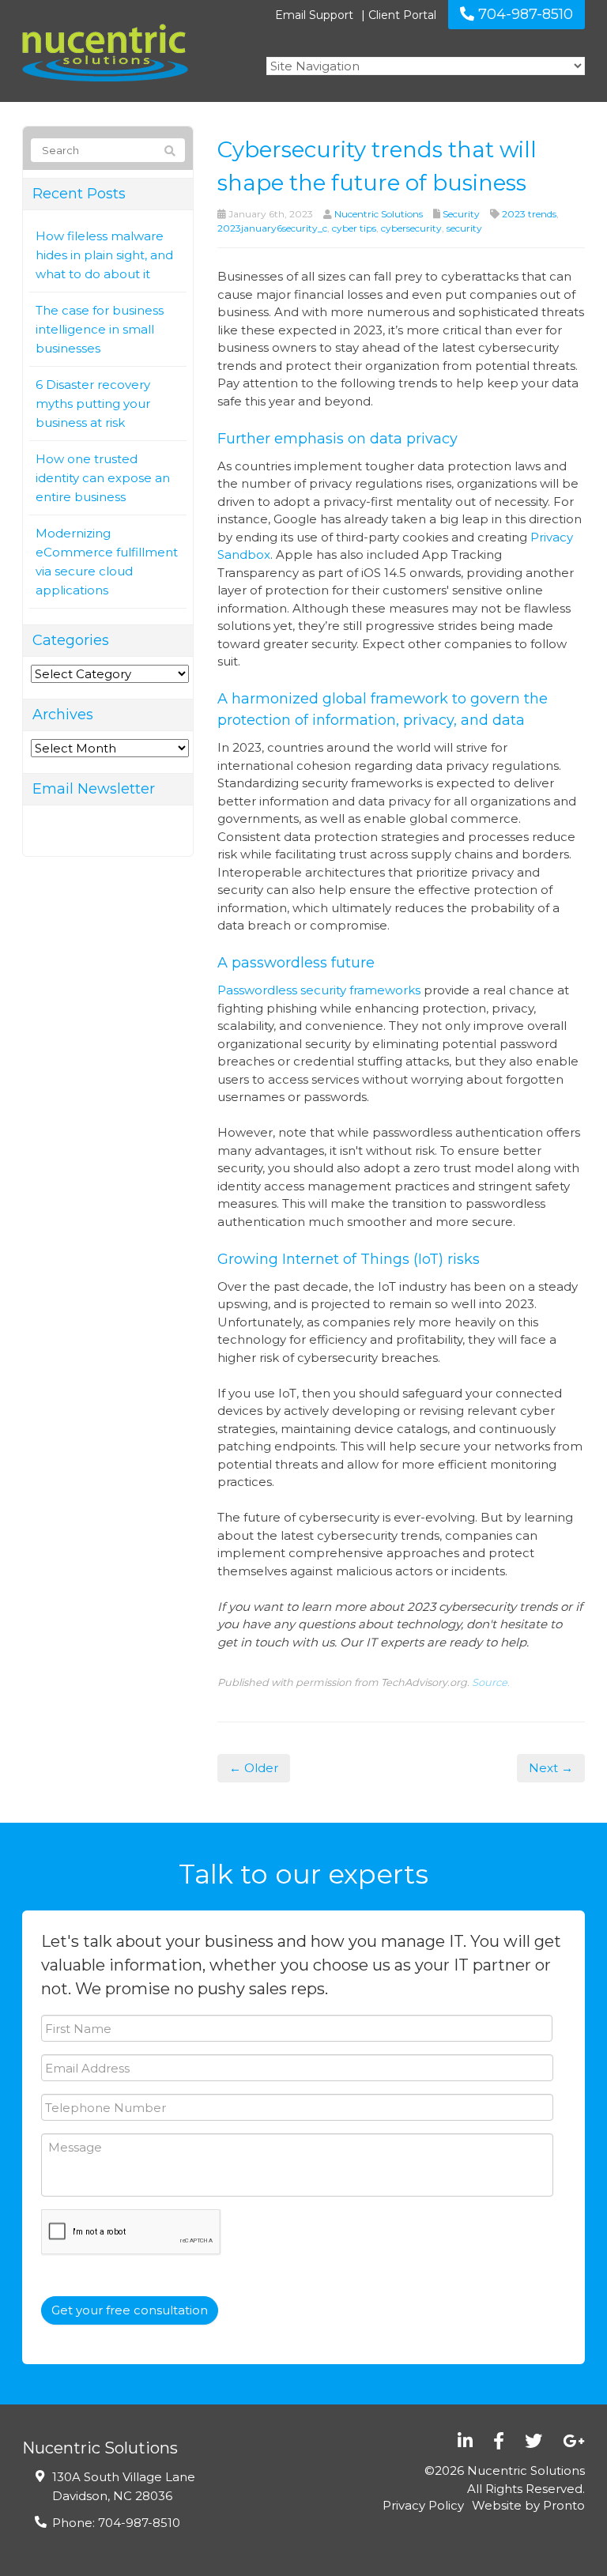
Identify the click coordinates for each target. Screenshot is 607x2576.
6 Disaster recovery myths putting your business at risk (93, 404)
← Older (254, 1768)
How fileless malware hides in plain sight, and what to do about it (104, 255)
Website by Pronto (528, 2505)
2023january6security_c (272, 228)
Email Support (314, 15)
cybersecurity (411, 228)
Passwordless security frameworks (319, 990)
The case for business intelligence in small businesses (100, 329)
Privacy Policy (423, 2505)
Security (461, 214)
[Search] (170, 151)
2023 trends (529, 214)
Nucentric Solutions (379, 214)
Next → (551, 1768)
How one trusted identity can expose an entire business (103, 478)
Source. (491, 1682)
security (464, 228)
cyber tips (354, 228)
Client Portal (402, 15)
